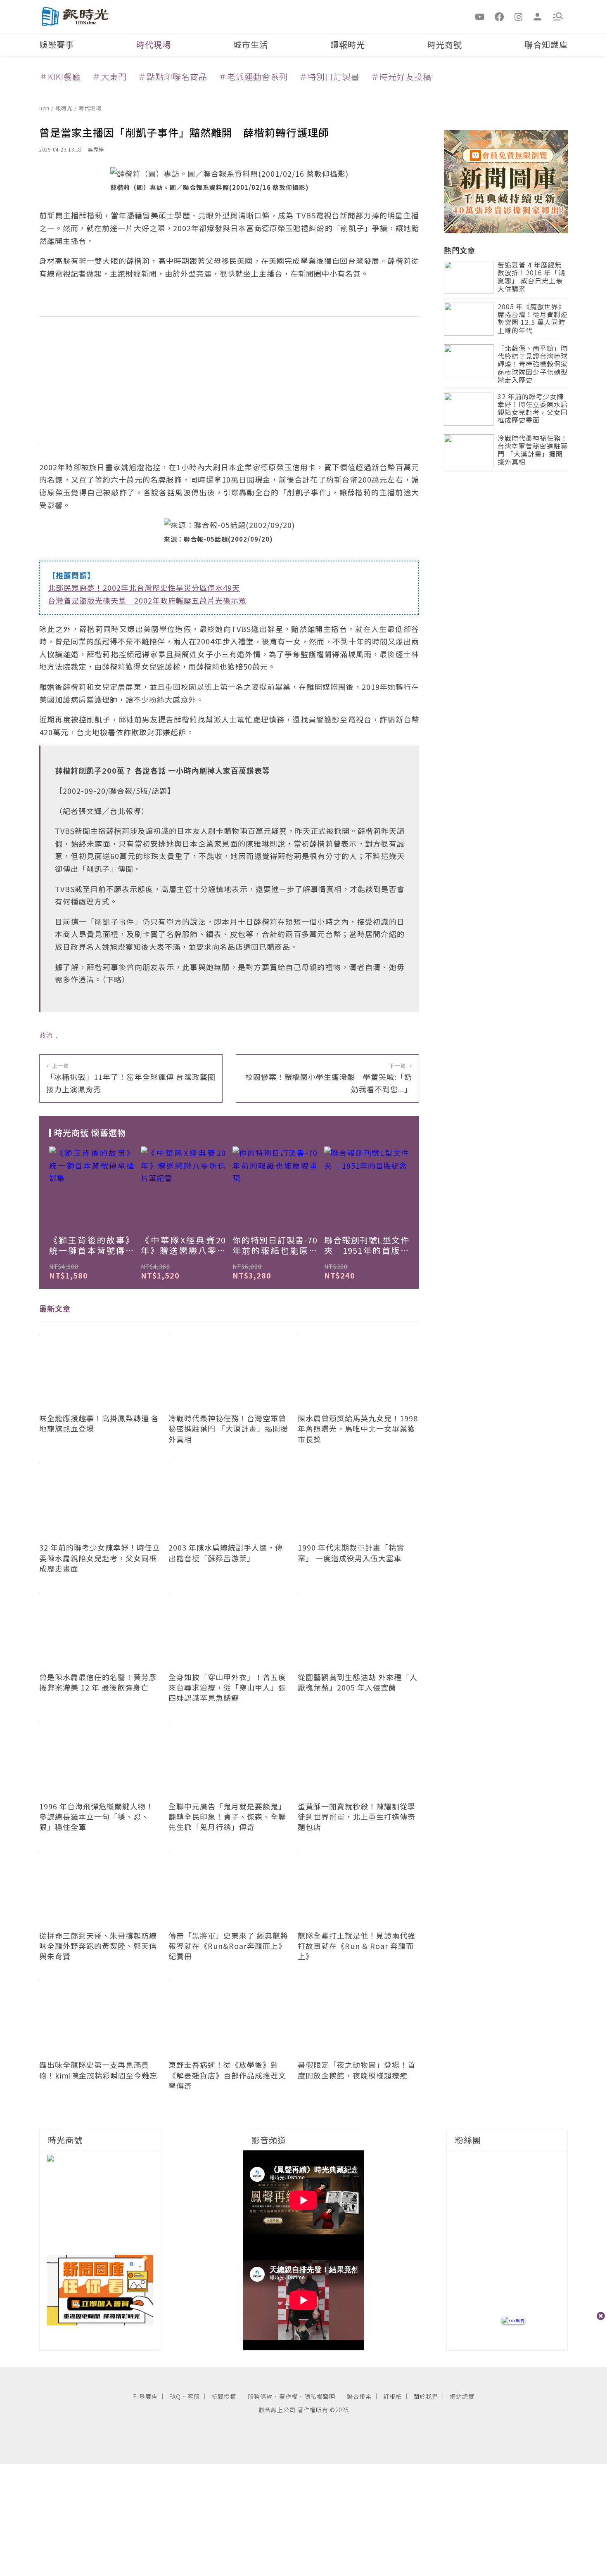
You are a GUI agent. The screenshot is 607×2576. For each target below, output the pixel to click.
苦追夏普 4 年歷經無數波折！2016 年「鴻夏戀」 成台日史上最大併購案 (531, 277)
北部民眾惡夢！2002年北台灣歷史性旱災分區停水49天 (144, 587)
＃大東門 (109, 77)
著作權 (288, 2396)
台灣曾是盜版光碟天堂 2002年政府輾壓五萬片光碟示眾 (147, 600)
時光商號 (445, 44)
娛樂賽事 (57, 44)
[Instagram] (519, 16)
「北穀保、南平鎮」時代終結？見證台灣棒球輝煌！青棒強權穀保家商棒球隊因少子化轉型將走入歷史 (533, 365)
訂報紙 (392, 2396)
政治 (46, 1035)
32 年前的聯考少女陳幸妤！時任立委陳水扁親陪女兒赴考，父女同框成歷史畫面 (533, 409)
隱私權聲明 (320, 2396)
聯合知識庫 (546, 44)
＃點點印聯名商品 (173, 77)
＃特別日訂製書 (329, 77)
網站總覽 (462, 2396)
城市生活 (251, 44)
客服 (194, 2396)
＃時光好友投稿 (401, 77)
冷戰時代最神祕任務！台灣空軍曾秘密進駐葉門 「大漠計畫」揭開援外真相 (533, 451)
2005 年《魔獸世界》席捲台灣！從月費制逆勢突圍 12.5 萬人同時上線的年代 (533, 319)
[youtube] (480, 16)
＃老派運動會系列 (253, 77)
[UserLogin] (538, 16)
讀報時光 (348, 44)
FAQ (175, 2396)
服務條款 (260, 2396)
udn (45, 108)
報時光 (65, 108)
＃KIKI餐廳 (60, 77)
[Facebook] (499, 16)
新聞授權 (224, 2396)
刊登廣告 (145, 2396)
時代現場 (154, 44)
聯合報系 (359, 2396)
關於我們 (426, 2396)
